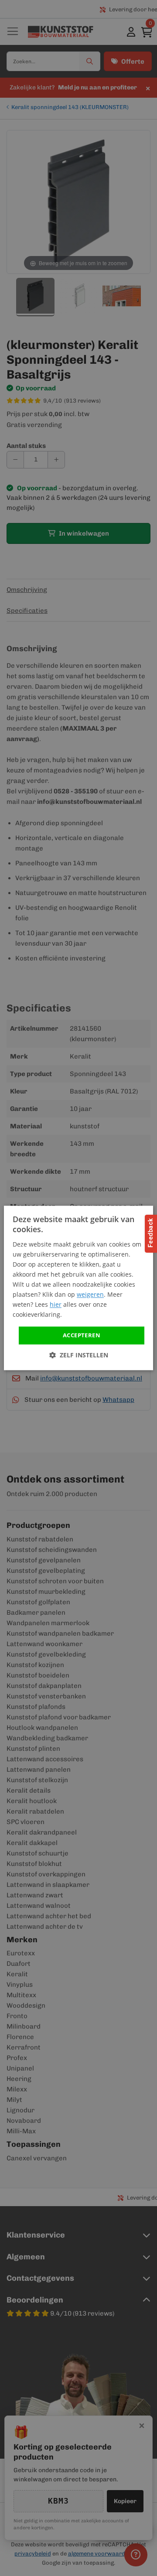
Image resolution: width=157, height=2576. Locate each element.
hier (56, 1305)
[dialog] (78, 1288)
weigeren (90, 1295)
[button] (79, 1355)
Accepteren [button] (82, 1335)
